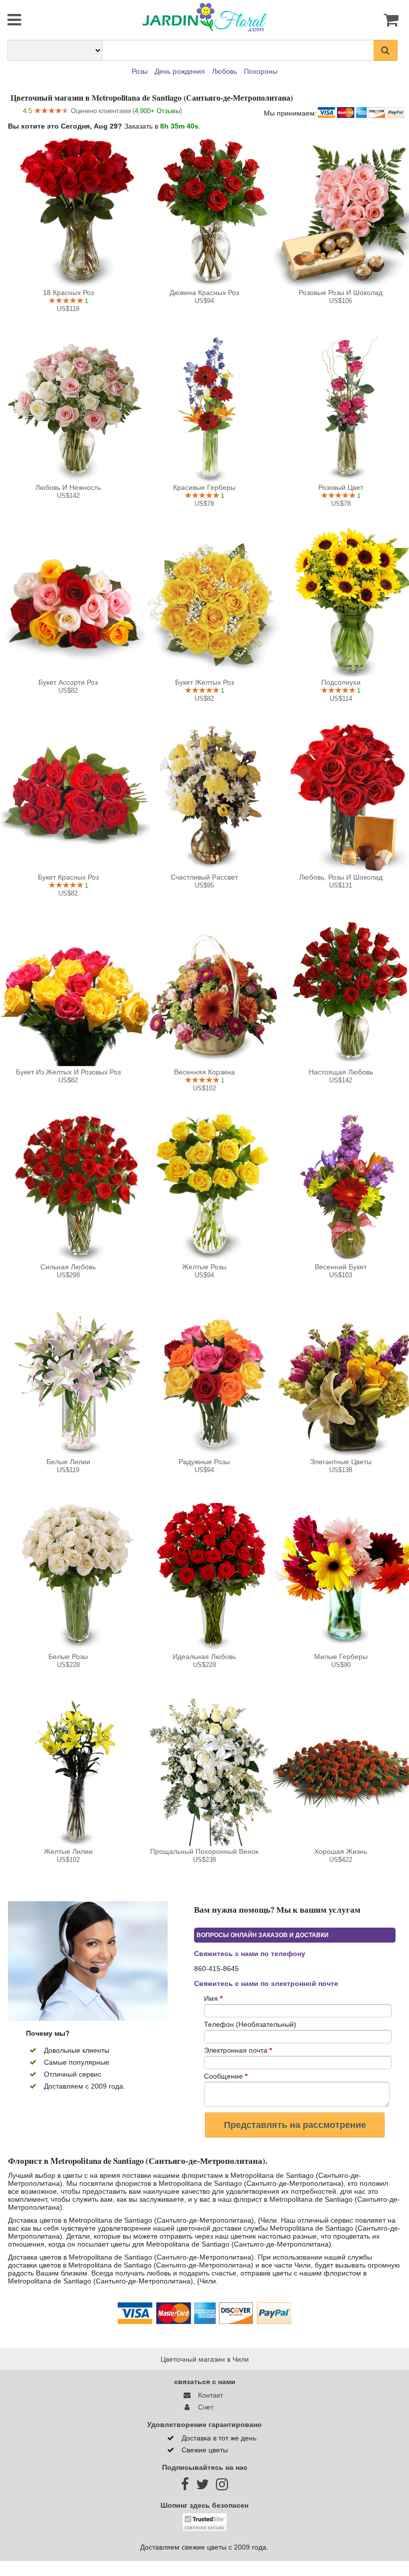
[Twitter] (203, 2487)
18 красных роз (68, 293)
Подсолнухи (341, 682)
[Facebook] (185, 2487)
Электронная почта (238, 2050)
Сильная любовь (68, 1267)
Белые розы (68, 1657)
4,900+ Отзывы (157, 111)
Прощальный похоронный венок (204, 1851)
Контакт (208, 2395)
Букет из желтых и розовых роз (68, 1072)
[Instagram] (222, 2487)
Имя (213, 1998)
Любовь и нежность (68, 487)
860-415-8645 (216, 1969)
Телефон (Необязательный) (250, 2024)
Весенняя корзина (204, 1072)
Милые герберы (341, 1657)
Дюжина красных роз (204, 293)
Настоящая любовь (341, 1072)
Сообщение (226, 2076)
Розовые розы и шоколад (341, 293)
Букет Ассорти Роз (68, 682)
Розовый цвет (341, 487)
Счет (204, 2407)
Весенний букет (341, 1267)
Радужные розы (204, 1462)
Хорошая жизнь (341, 1851)
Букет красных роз (68, 877)
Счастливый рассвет (204, 877)
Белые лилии (68, 1462)
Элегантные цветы (341, 1462)
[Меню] (41, 20)
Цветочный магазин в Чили (205, 2359)
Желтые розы (204, 1267)
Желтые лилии (68, 1851)
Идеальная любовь (204, 1657)
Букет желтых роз (204, 682)
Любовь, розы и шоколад (341, 877)
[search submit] (386, 50)
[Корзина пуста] (368, 20)
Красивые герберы (204, 487)
